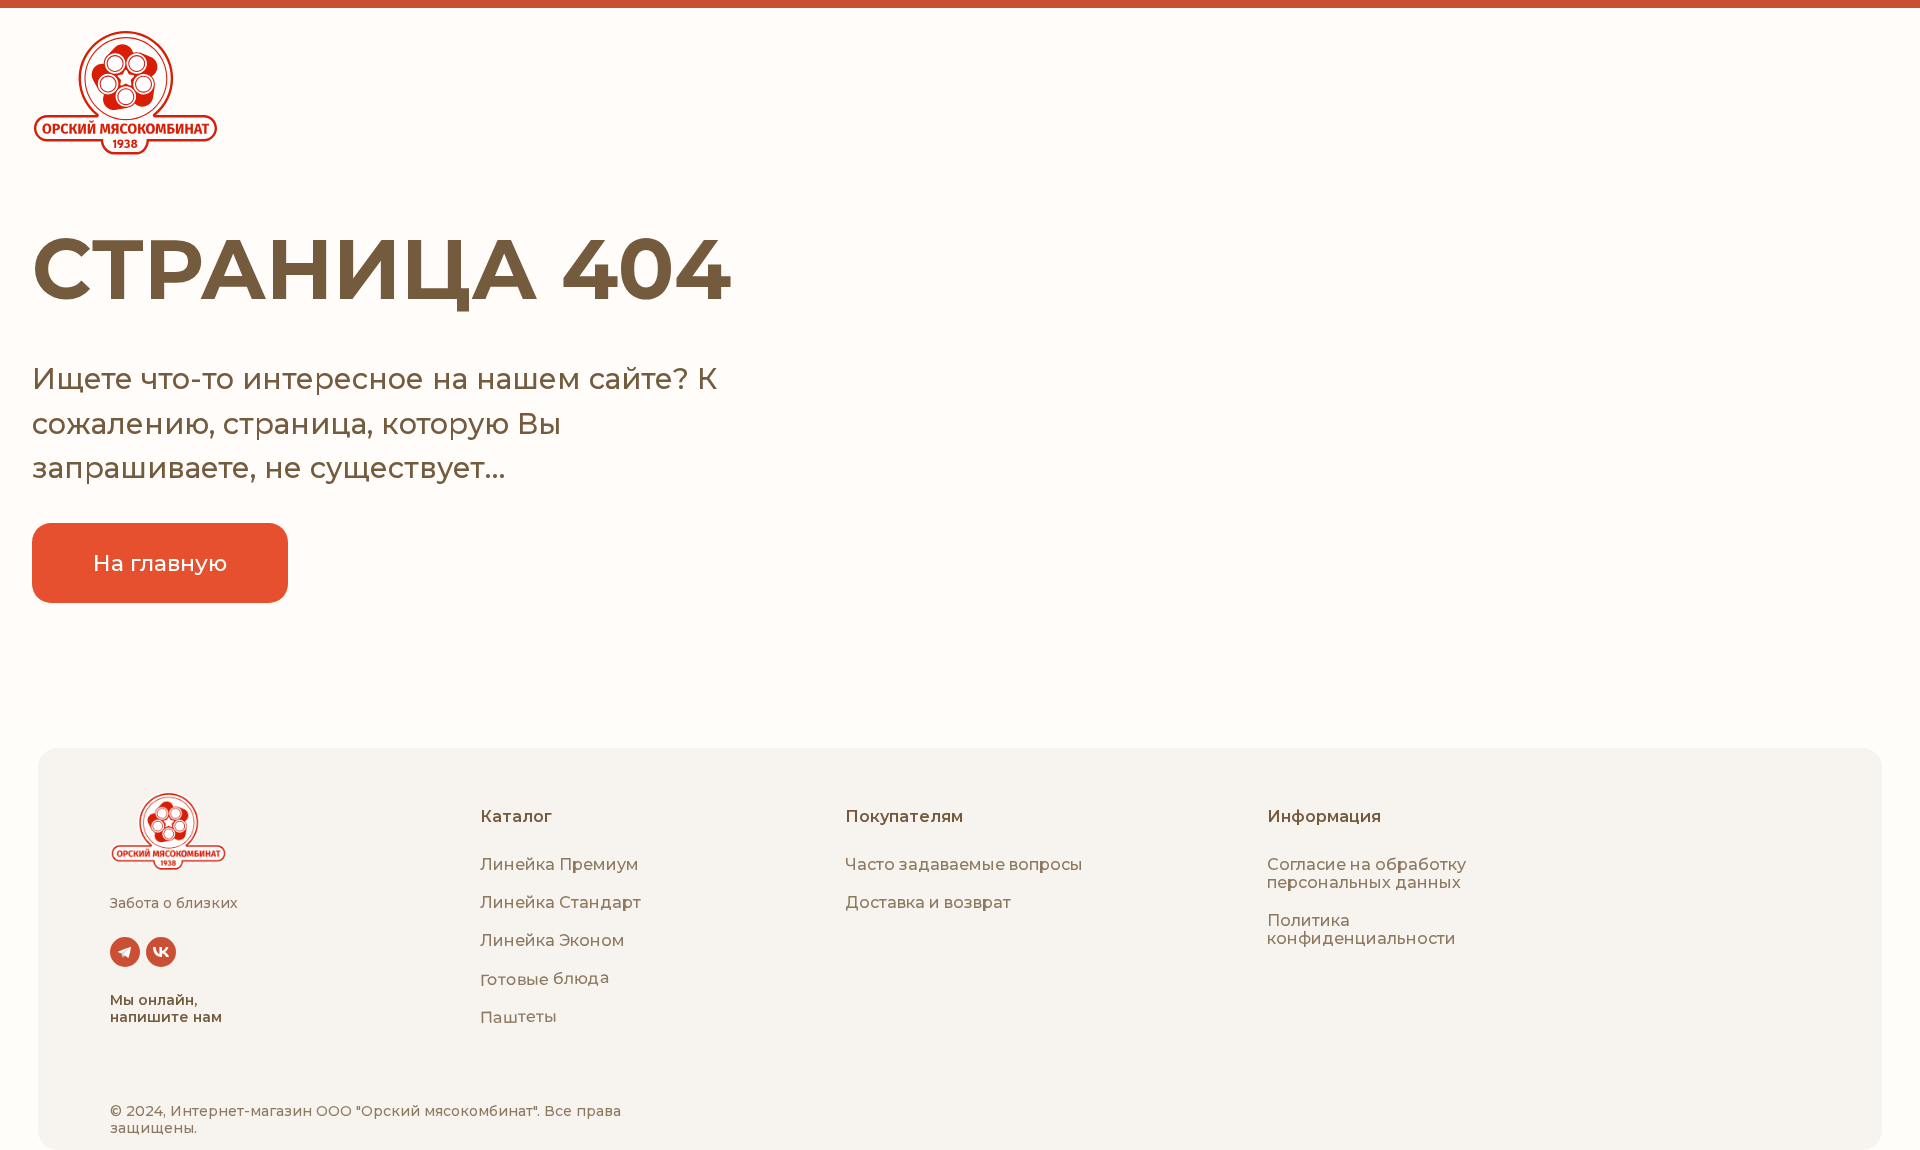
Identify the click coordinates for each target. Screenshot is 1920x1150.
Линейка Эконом (552, 940)
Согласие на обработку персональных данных (1366, 873)
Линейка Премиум (559, 864)
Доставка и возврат (928, 902)
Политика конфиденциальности (1361, 929)
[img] (168, 831)
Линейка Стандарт (560, 902)
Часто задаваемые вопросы (964, 864)
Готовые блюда (545, 978)
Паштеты (518, 1017)
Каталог (516, 816)
